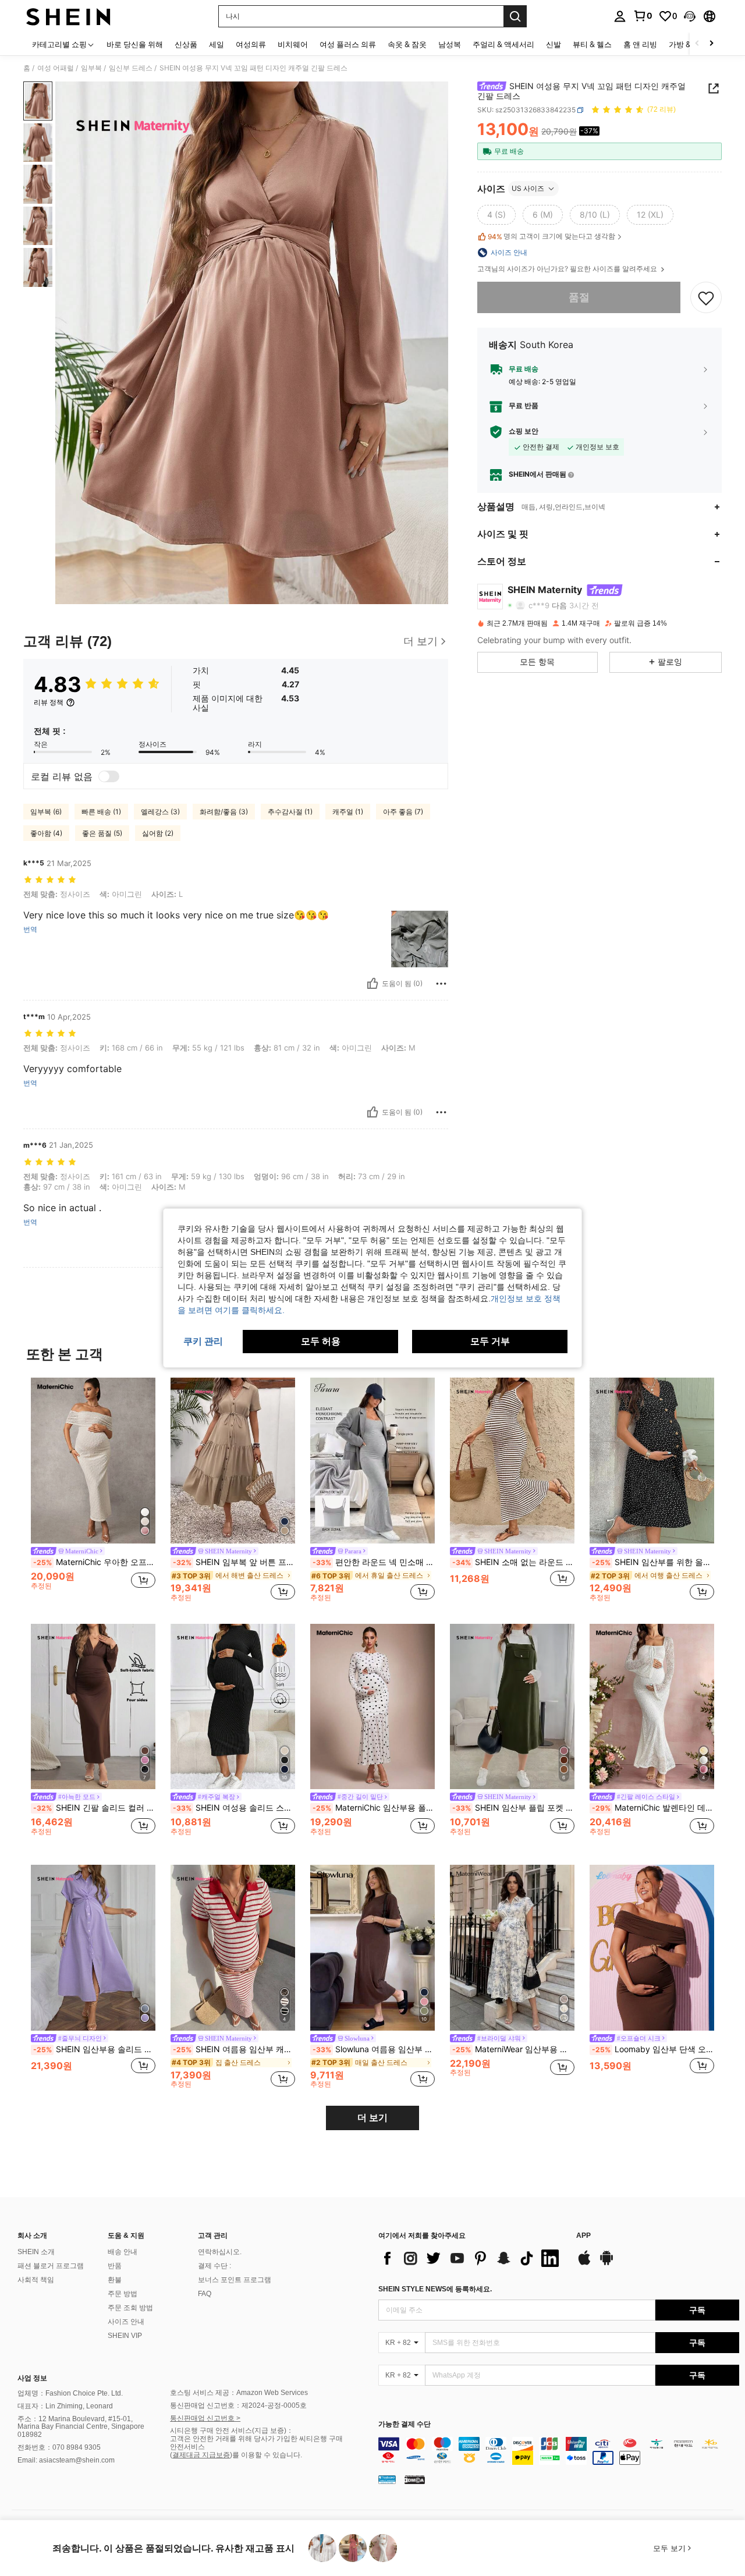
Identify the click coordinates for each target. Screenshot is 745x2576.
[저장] (706, 297)
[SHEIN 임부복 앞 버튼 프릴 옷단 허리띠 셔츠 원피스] (233, 1461)
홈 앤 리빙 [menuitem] (640, 44)
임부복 (91, 68)
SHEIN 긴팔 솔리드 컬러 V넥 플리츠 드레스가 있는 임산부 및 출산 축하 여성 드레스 (94, 1808)
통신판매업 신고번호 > (205, 2418)
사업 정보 (32, 2378)
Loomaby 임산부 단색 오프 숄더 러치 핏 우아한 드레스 (653, 2049)
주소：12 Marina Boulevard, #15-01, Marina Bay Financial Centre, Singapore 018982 (81, 2427)
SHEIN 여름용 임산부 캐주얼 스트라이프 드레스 (234, 2049)
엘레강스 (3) (160, 812)
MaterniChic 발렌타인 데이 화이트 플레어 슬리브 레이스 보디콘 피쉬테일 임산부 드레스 (653, 1808)
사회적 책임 (36, 2280)
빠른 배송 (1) (101, 812)
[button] (690, 16)
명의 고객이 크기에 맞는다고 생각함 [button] (551, 236)
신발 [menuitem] (554, 44)
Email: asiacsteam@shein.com (66, 2460)
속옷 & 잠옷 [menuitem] (407, 44)
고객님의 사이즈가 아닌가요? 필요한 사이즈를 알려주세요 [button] (568, 269)
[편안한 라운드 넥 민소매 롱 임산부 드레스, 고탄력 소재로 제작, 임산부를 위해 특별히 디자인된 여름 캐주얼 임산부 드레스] (372, 1461)
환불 (115, 2280)
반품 (115, 2266)
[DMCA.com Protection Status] (415, 2479)
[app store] (584, 2263)
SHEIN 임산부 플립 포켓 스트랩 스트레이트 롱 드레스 (513, 1808)
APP (583, 2236)
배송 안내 (123, 2252)
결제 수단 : (214, 2266)
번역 (30, 929)
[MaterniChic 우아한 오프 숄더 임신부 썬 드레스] (93, 1461)
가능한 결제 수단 (405, 2424)
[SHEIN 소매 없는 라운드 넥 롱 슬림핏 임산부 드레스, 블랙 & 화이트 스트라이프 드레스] (512, 1461)
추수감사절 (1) (290, 812)
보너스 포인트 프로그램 (235, 2280)
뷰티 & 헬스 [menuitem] (592, 44)
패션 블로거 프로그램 (51, 2266)
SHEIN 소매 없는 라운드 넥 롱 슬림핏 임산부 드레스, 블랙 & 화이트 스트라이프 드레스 (513, 1562)
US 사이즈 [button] (528, 188)
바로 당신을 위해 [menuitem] (135, 44)
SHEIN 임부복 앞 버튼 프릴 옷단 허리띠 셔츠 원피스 (234, 1562)
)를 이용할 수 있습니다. (266, 2455)
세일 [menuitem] (217, 44)
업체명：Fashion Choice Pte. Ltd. (70, 2393)
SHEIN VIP (125, 2336)
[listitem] (93, 1489)
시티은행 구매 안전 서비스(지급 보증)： (232, 2430)
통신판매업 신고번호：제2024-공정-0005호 (238, 2405)
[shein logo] (68, 16)
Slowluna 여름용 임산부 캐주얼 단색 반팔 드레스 (374, 2049)
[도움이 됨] (372, 984)
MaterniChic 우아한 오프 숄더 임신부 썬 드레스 (94, 1562)
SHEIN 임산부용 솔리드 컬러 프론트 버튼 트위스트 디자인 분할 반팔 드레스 (94, 2049)
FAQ (205, 2294)
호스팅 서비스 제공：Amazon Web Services (239, 2393)
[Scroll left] (697, 44)
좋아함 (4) (46, 833)
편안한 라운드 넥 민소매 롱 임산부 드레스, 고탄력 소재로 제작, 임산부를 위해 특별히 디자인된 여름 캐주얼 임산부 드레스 (374, 1562)
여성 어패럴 (56, 68)
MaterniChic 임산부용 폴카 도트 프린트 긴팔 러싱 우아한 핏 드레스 (374, 1808)
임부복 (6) (46, 812)
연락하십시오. (220, 2252)
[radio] (496, 215)
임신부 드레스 (131, 68)
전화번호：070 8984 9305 (59, 2447)
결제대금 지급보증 (201, 2455)
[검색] (515, 16)
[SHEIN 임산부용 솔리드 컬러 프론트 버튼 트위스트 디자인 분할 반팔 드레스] (93, 1948)
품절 (579, 297)
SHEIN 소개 (36, 2252)
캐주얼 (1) (348, 812)
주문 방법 (123, 2294)
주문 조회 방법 (130, 2308)
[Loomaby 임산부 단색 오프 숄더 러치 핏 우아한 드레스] (652, 1948)
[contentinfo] (559, 2451)
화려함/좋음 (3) (224, 812)
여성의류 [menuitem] (251, 44)
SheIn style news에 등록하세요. (435, 2289)
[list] (471, 2258)
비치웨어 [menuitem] (293, 44)
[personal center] (620, 16)
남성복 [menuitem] (450, 44)
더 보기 (372, 2118)
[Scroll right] (711, 44)
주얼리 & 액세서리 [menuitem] (503, 44)
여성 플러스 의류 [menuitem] (348, 44)
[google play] (606, 2263)
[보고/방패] (441, 984)
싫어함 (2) (158, 833)
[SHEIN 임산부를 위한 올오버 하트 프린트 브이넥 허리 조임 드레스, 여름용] (652, 1461)
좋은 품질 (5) (102, 833)
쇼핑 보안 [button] (524, 431)
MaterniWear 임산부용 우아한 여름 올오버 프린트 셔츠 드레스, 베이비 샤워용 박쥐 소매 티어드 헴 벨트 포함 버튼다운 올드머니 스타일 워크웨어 (513, 2049)
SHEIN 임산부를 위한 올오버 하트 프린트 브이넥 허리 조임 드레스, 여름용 (653, 1562)
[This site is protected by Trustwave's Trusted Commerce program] (387, 2479)
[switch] (109, 776)
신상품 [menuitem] (186, 44)
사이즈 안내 (126, 2322)
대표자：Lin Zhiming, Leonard (65, 2406)
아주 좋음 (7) (403, 812)
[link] (643, 16)
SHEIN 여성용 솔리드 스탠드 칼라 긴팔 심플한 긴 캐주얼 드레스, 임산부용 (234, 1808)
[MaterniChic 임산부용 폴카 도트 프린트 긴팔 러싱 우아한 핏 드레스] (372, 1707)
